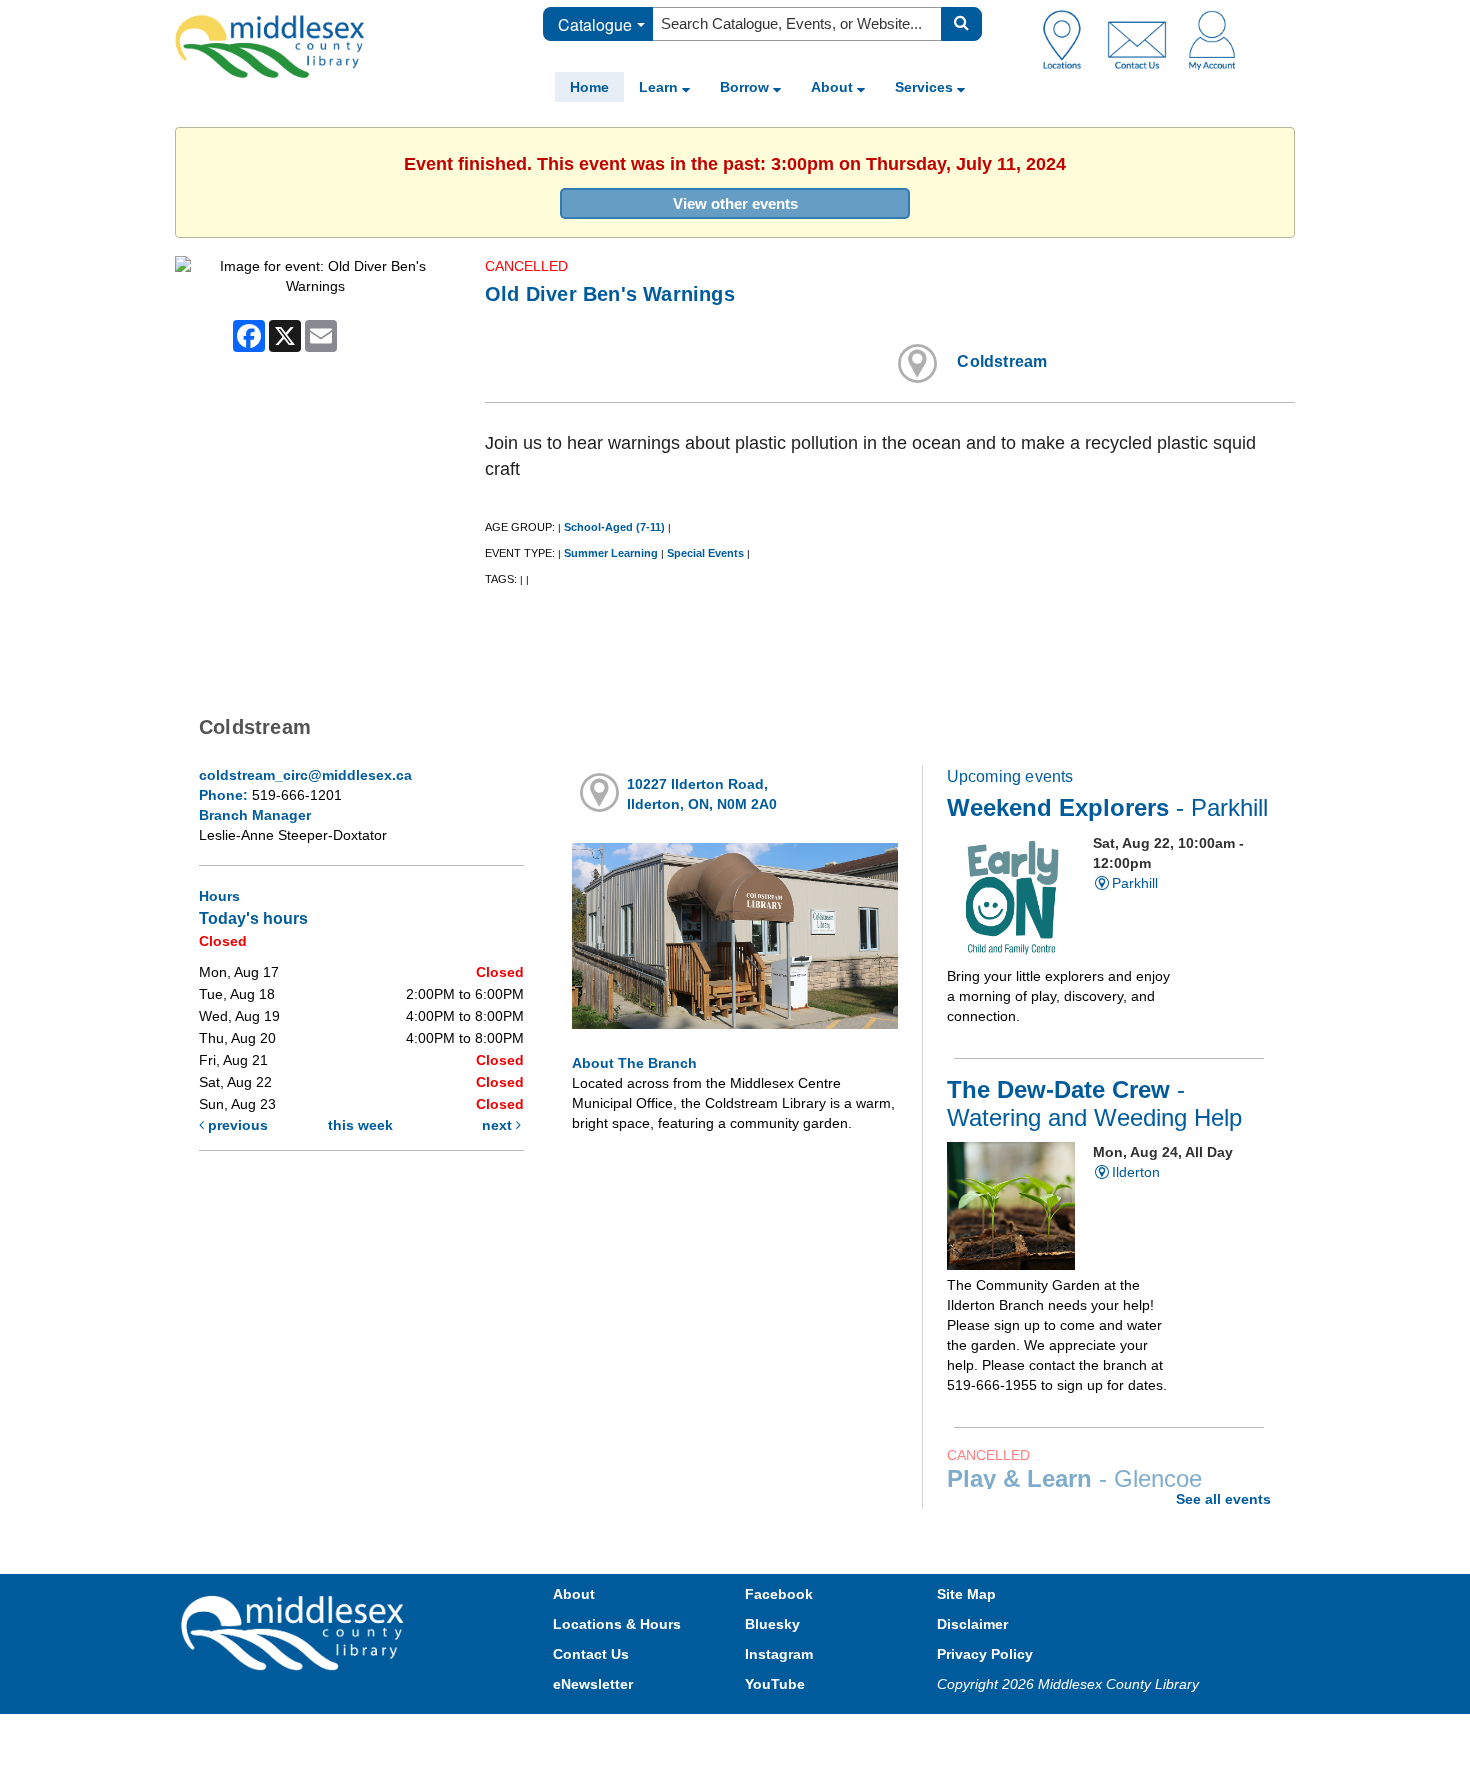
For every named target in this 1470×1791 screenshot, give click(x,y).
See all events (1223, 1499)
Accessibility (777, 1733)
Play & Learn (1074, 1479)
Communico (866, 1733)
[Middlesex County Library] (295, 1632)
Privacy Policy (985, 1654)
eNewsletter (593, 1684)
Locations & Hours (617, 1624)
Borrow (746, 87)
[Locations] (1069, 39)
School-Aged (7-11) (614, 527)
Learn (660, 87)
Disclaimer (972, 1624)
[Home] (270, 46)
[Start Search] (961, 24)
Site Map (966, 1594)
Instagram (779, 1654)
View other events (735, 203)
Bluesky (772, 1624)
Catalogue (595, 24)
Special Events (705, 553)
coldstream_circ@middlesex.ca (305, 775)
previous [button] (236, 1125)
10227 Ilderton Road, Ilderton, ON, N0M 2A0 (702, 794)
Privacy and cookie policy (647, 1733)
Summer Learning (611, 553)
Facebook (779, 1594)
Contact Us (591, 1654)
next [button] (499, 1125)
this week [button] (360, 1125)
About (834, 87)
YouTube (775, 1684)
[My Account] (1212, 39)
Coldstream (1002, 361)
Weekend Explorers (1107, 808)
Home (589, 87)
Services (926, 87)
